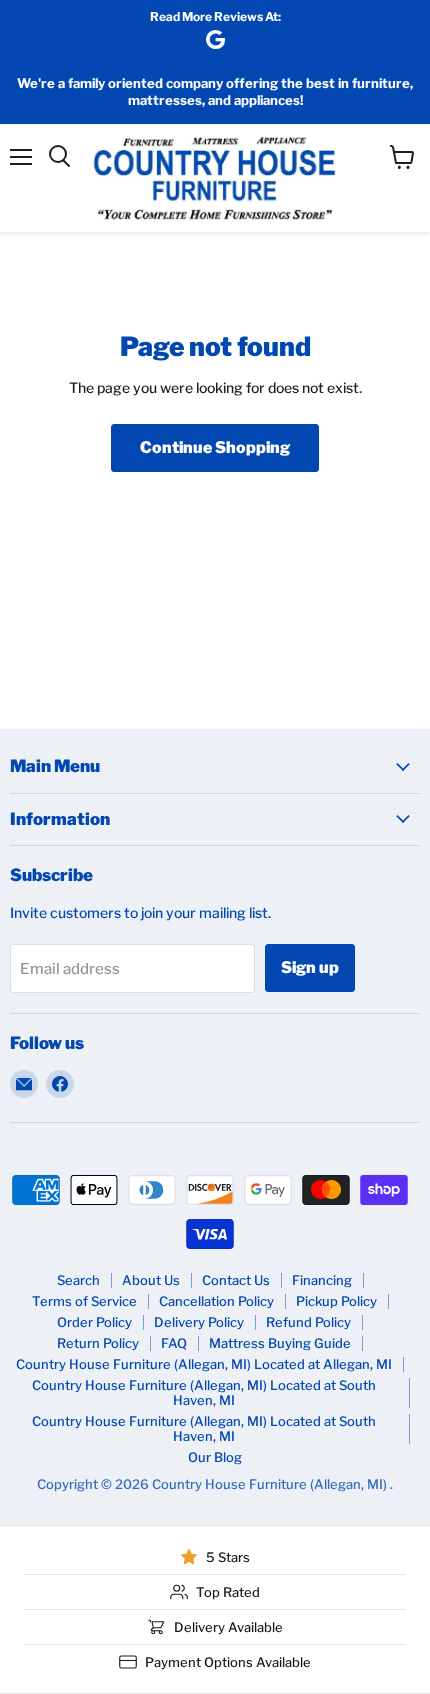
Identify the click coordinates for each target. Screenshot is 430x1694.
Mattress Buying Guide (280, 1343)
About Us (151, 1280)
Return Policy (98, 1343)
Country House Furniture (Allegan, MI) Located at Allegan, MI (204, 1364)
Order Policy (94, 1322)
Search (78, 1280)
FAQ (174, 1343)
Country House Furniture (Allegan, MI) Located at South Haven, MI (204, 1392)
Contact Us (236, 1280)
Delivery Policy (199, 1322)
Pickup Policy (336, 1301)
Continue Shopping (215, 447)
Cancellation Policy (216, 1301)
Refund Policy (308, 1322)
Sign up (310, 967)
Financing (322, 1280)
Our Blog (215, 1457)
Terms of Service (84, 1301)
